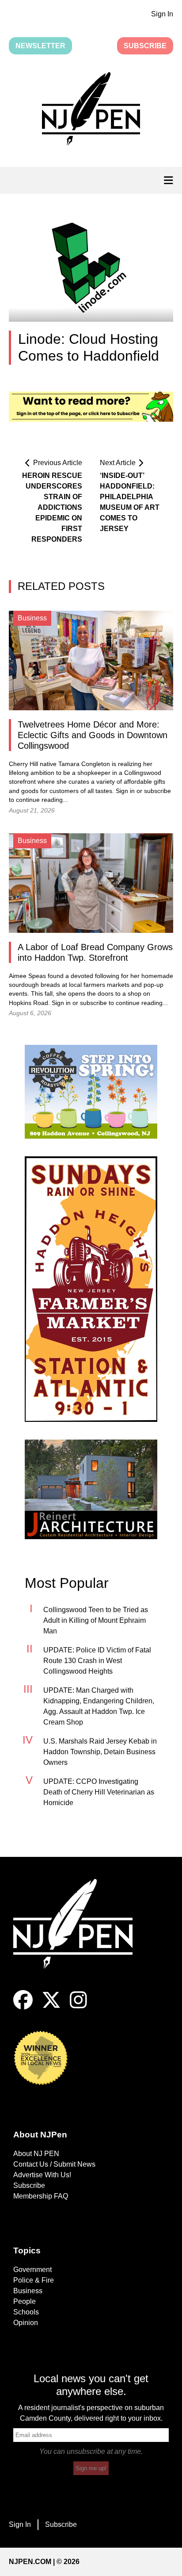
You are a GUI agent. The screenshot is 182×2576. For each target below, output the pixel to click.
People (25, 2301)
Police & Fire (34, 2280)
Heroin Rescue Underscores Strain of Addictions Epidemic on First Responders (52, 507)
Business (28, 2291)
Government (32, 2270)
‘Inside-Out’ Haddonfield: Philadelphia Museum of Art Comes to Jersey (130, 502)
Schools (26, 2312)
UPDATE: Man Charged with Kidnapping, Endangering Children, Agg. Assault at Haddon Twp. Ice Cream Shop (99, 1706)
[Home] (80, 1935)
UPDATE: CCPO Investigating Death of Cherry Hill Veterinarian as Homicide (99, 1792)
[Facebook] (23, 2007)
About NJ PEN (36, 2154)
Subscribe (145, 46)
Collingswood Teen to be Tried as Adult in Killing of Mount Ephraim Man (96, 1620)
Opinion (26, 2323)
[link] (91, 1092)
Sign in (125, 791)
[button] (91, 111)
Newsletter (40, 46)
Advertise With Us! (42, 2175)
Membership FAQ (41, 2196)
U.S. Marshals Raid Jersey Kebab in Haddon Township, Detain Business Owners (100, 1752)
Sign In (162, 14)
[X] (51, 2007)
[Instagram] (78, 2007)
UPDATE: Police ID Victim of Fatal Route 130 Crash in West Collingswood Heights (97, 1661)
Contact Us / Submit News (54, 2164)
